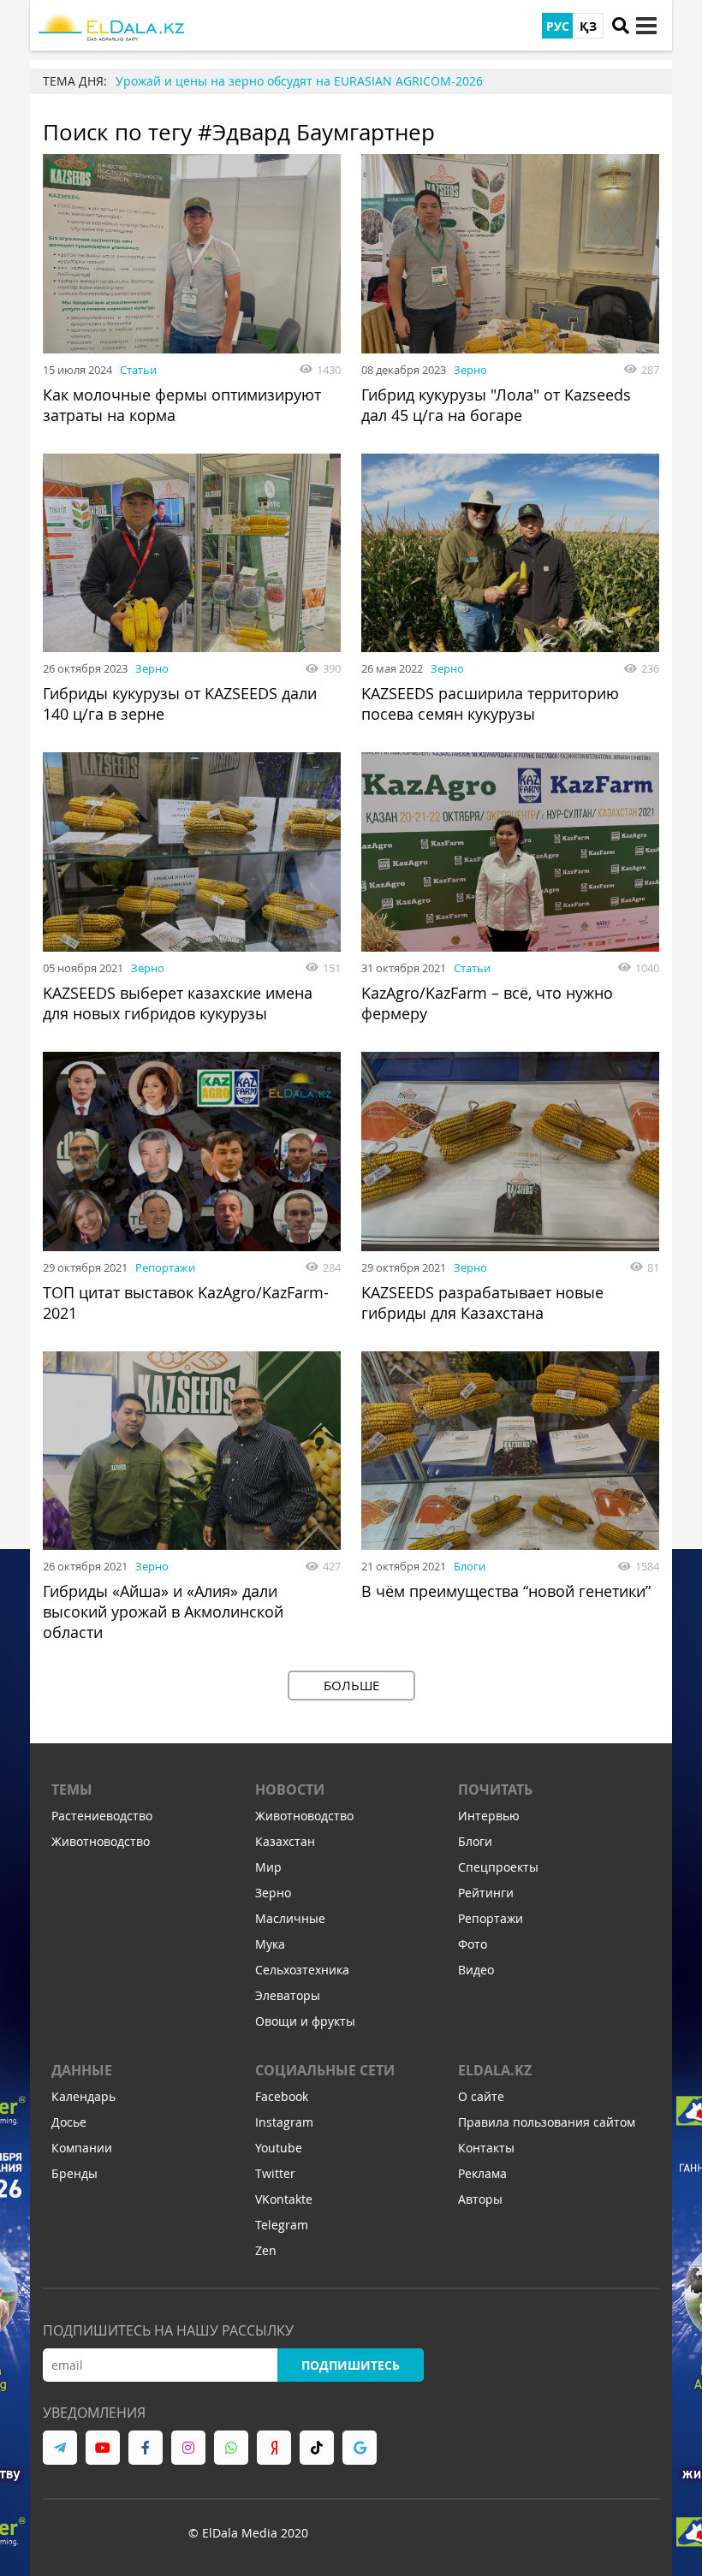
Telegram (282, 2225)
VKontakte (284, 2199)
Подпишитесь (351, 2365)
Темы (72, 1790)
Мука (270, 1944)
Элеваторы (288, 1995)
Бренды (74, 2173)
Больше (351, 1685)
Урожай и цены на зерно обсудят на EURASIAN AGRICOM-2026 (299, 81)
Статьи (138, 370)
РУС (558, 26)
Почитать (495, 1790)
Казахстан (285, 1841)
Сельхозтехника (302, 1970)
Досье (69, 2122)
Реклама (482, 2173)
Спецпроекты (498, 1867)
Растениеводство (102, 1816)
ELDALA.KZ (495, 2070)
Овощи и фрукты (305, 2021)
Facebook (282, 2096)
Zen (266, 2250)
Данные (82, 2070)
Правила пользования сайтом (547, 2122)
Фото (473, 1944)
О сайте (481, 2096)
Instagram (284, 2122)
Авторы (480, 2199)
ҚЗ (588, 26)
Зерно (470, 370)
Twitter (275, 2173)
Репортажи (165, 1267)
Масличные (290, 1918)
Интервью (489, 1816)
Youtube (279, 2148)
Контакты (486, 2148)
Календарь (83, 2096)
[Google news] (360, 2448)
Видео (476, 1970)
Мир (268, 1867)
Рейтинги (486, 1893)
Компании (82, 2148)
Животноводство (101, 1841)
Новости (290, 1790)
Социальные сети (325, 2070)
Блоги (470, 1566)
